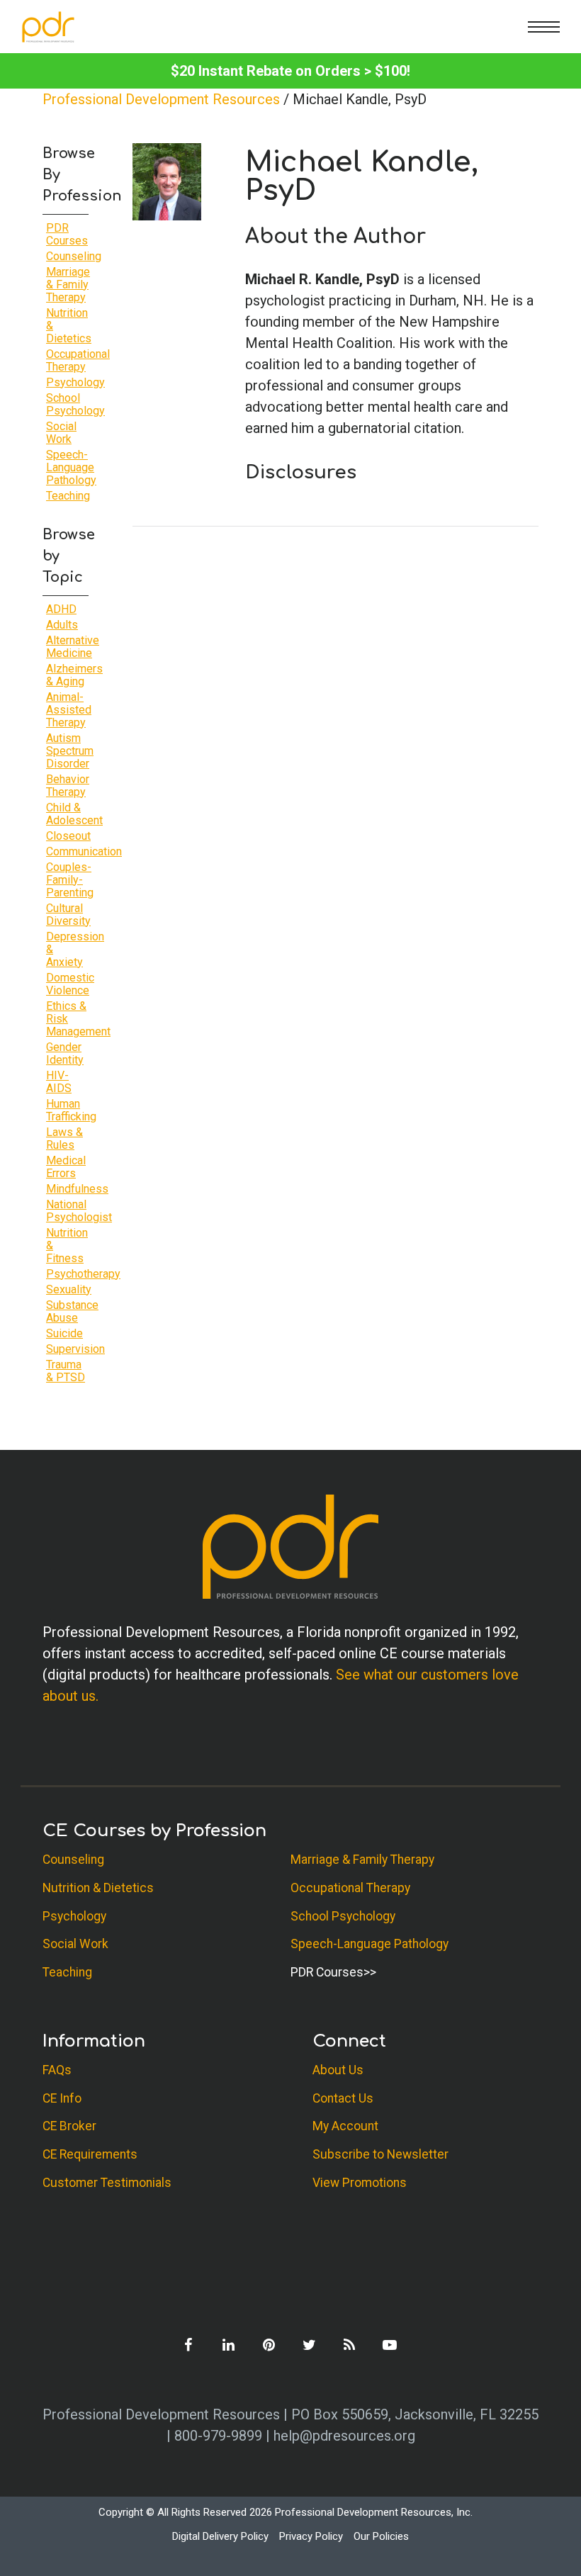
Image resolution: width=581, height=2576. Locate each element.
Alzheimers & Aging (74, 675)
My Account (345, 2126)
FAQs (57, 2070)
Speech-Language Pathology (71, 467)
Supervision (75, 1349)
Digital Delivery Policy (220, 2536)
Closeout (68, 836)
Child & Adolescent (74, 814)
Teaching (68, 496)
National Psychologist (79, 1211)
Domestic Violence (70, 984)
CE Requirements (90, 2154)
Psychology (75, 382)
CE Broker (69, 2126)
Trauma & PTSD (66, 1371)
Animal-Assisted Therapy (69, 710)
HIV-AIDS (59, 1082)
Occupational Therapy (78, 360)
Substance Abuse (72, 1311)
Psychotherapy (83, 1274)
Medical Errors (66, 1167)
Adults (62, 625)
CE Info (62, 2098)
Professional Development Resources (161, 99)
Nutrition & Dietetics (98, 1888)
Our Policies (381, 2536)
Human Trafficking (71, 1110)
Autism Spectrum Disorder (70, 751)
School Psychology (75, 404)
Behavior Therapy (68, 786)
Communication (84, 851)
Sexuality (69, 1289)
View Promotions (360, 2183)
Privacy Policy (311, 2536)
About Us (338, 2070)
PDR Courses (67, 234)
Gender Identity (65, 1053)
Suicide (64, 1333)
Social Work (61, 433)
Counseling (74, 256)
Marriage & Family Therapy (68, 285)
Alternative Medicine (73, 647)
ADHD (61, 609)
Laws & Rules (64, 1138)
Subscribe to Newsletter (380, 2154)
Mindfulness (77, 1189)
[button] (544, 27)
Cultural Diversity (68, 915)
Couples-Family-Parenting (70, 880)
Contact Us (343, 2098)
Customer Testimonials (107, 2183)
